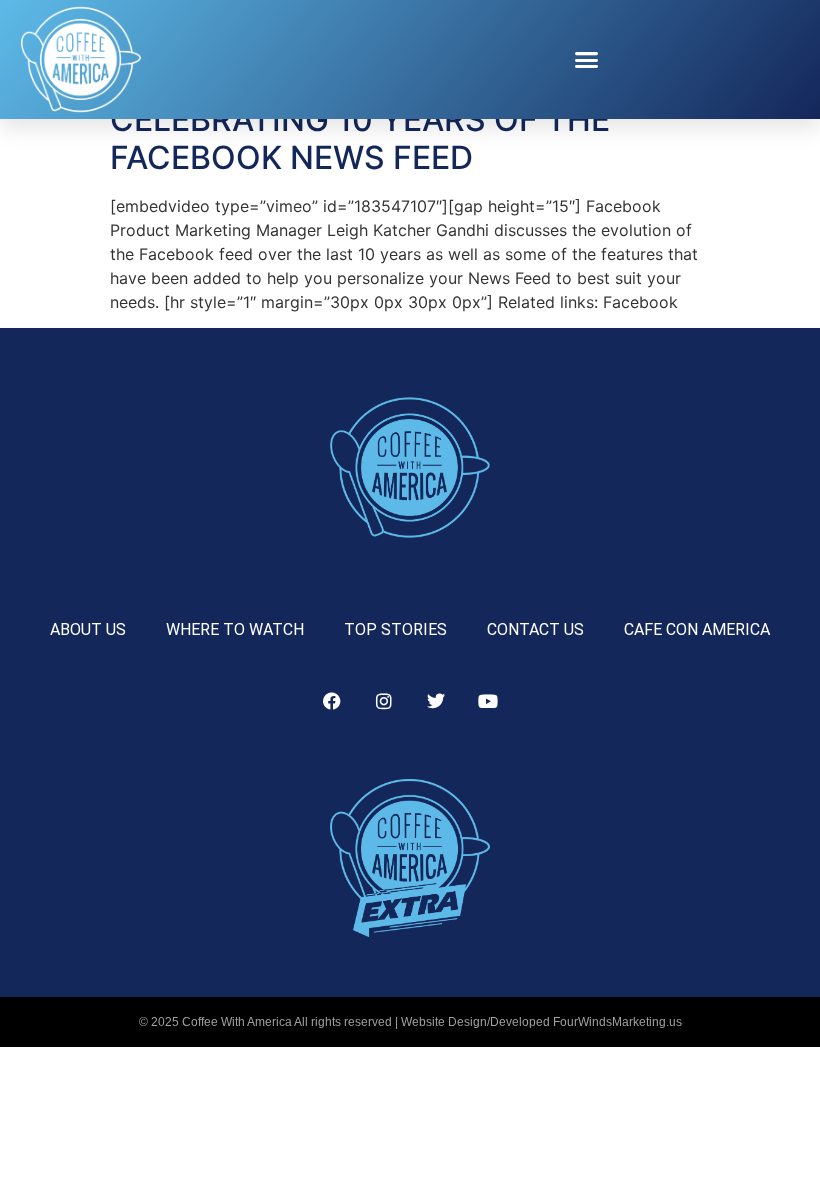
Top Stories (395, 629)
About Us (88, 629)
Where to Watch (235, 629)
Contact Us (535, 629)
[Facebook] (332, 701)
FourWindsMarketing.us (617, 1022)
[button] (587, 60)
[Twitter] (436, 701)
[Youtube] (488, 701)
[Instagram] (384, 701)
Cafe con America (697, 629)
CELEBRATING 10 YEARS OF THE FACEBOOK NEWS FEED (360, 138)
